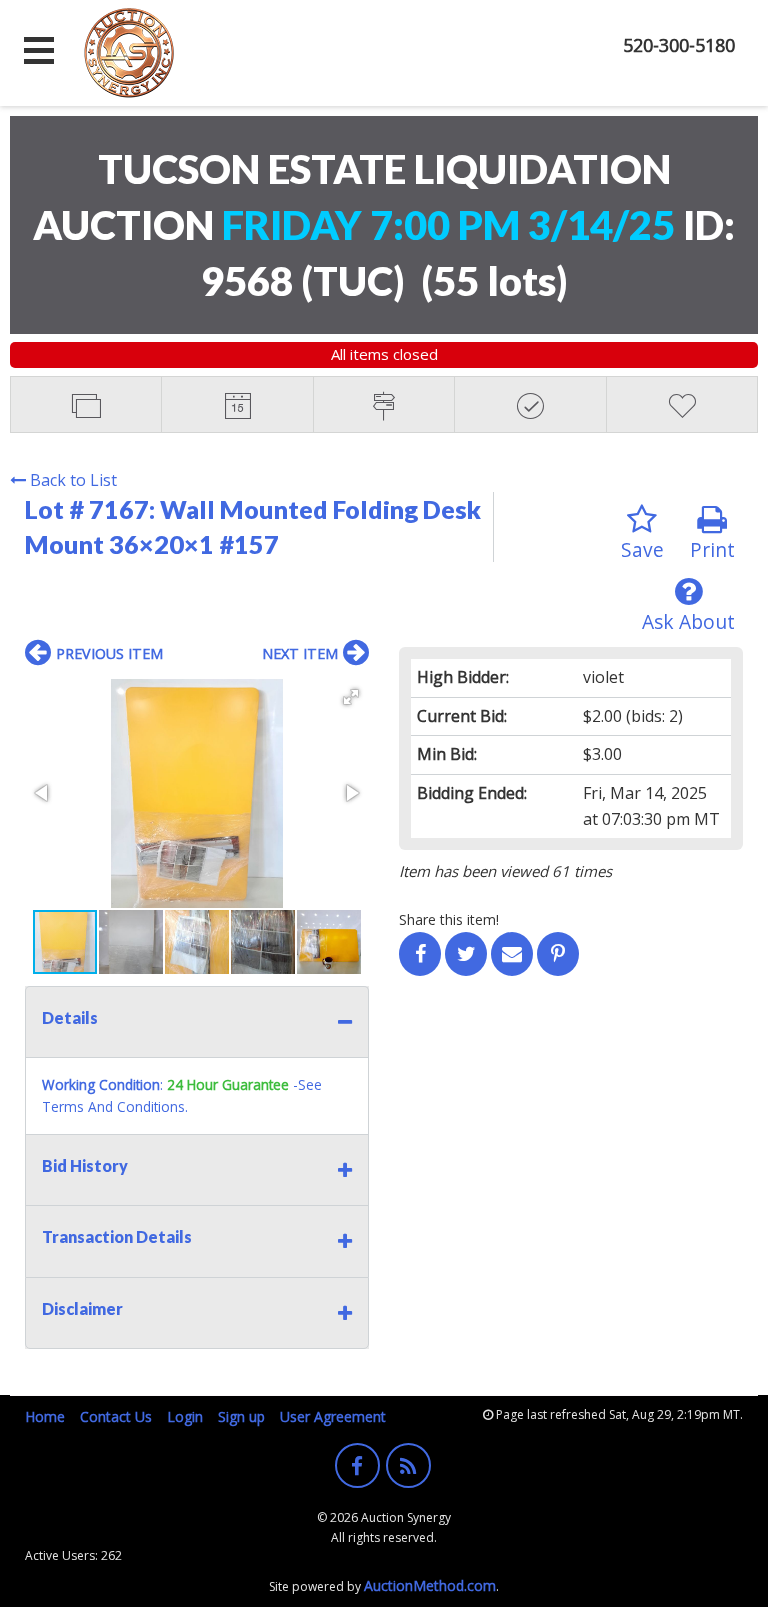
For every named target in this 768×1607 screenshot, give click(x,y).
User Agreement (333, 1416)
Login (185, 1416)
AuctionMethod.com (430, 1585)
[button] (351, 697)
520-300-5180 (679, 45)
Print (712, 549)
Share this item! (449, 919)
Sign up (241, 1416)
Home (45, 1416)
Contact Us (116, 1416)
